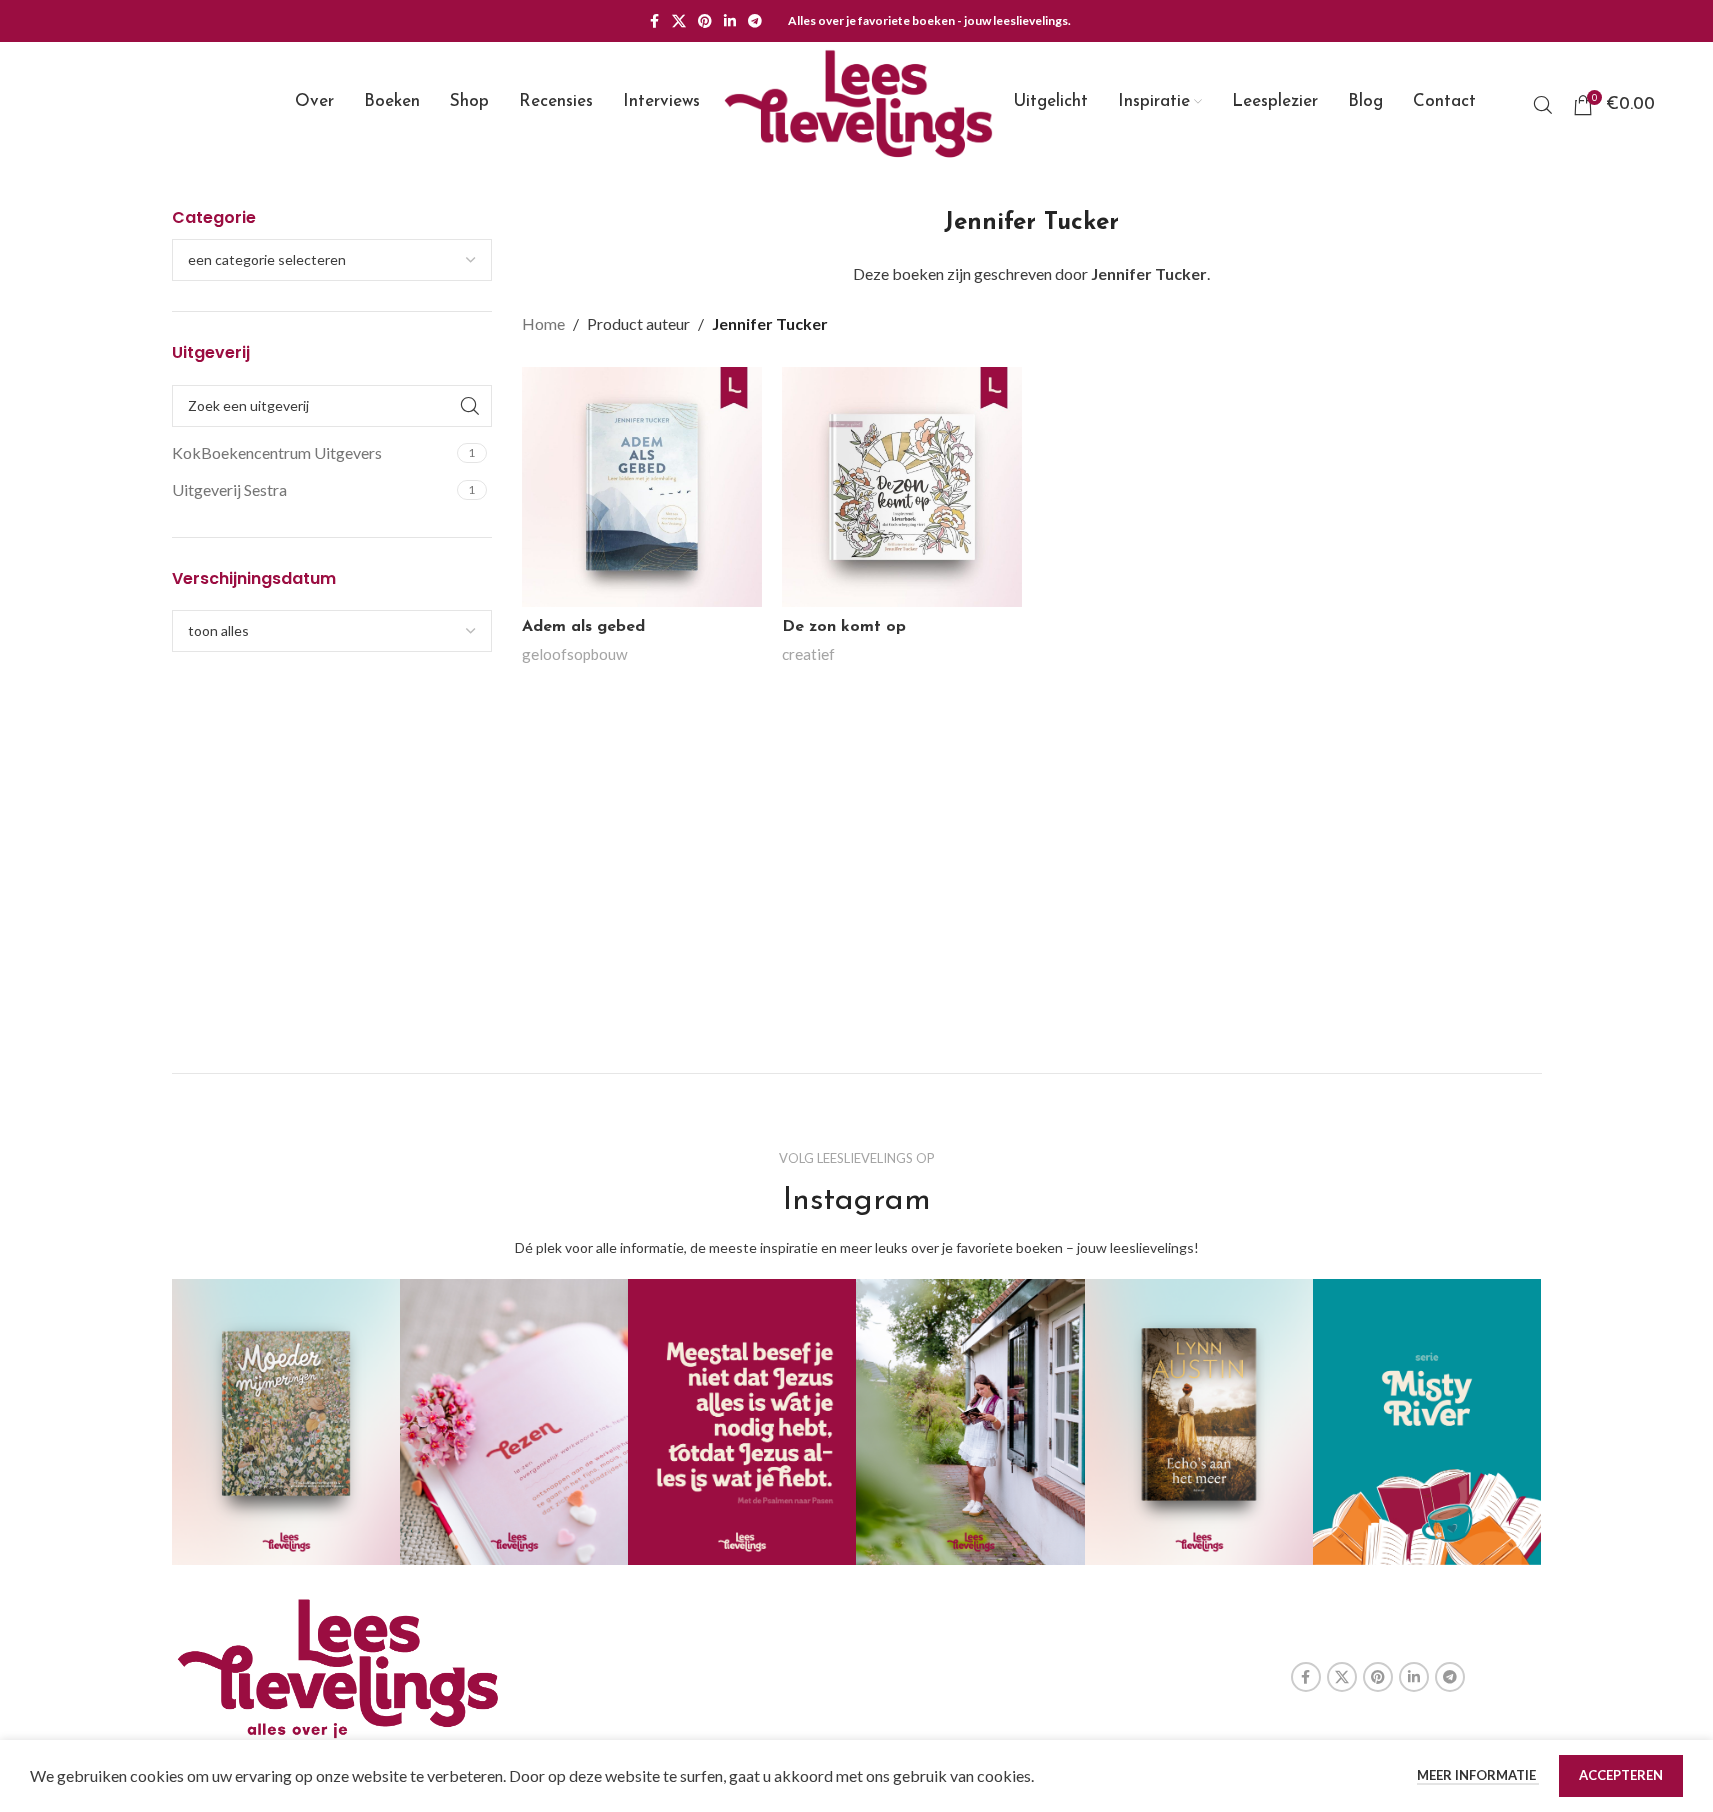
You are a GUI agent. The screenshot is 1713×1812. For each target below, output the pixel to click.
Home (543, 323)
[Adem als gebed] (642, 487)
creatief (808, 654)
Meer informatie (1478, 1775)
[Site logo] (857, 102)
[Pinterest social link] (705, 21)
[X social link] (679, 21)
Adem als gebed (583, 627)
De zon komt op (844, 627)
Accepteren (1621, 1775)
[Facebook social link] (654, 21)
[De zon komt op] (902, 487)
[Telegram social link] (755, 21)
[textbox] (332, 260)
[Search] (1543, 105)
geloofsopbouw (575, 654)
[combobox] (332, 260)
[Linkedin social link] (730, 21)
